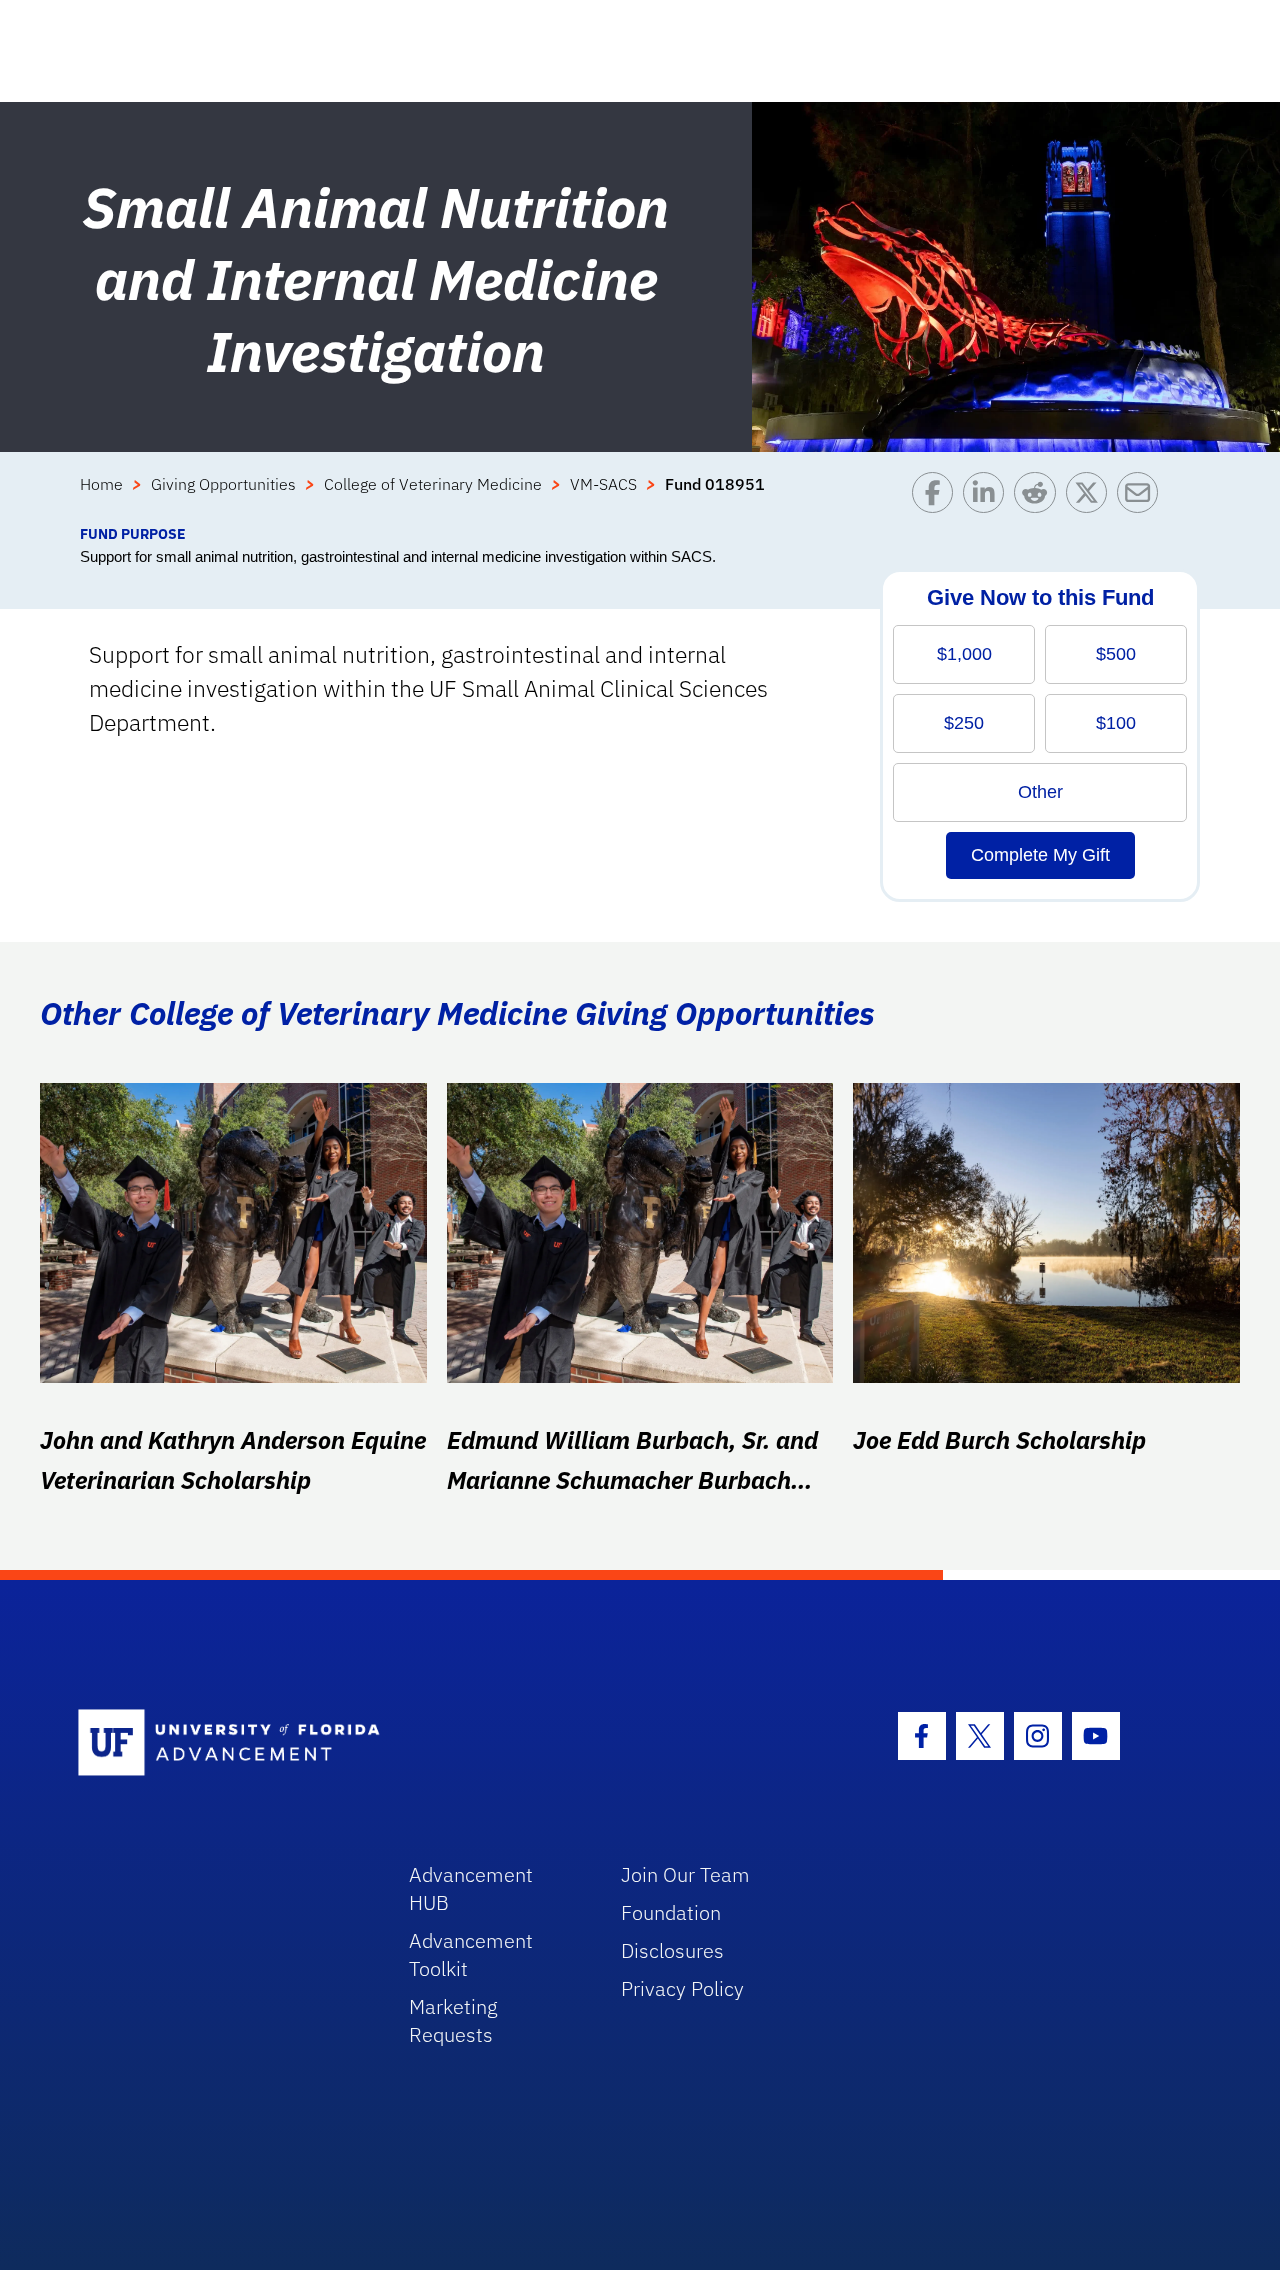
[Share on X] (1091, 497)
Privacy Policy (682, 1988)
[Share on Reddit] (1039, 497)
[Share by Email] (1142, 497)
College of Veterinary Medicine (433, 484)
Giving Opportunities (223, 484)
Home (101, 484)
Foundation (671, 1912)
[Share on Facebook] (937, 497)
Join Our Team (685, 1874)
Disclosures (672, 1950)
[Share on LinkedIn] (988, 497)
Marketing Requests (453, 2020)
